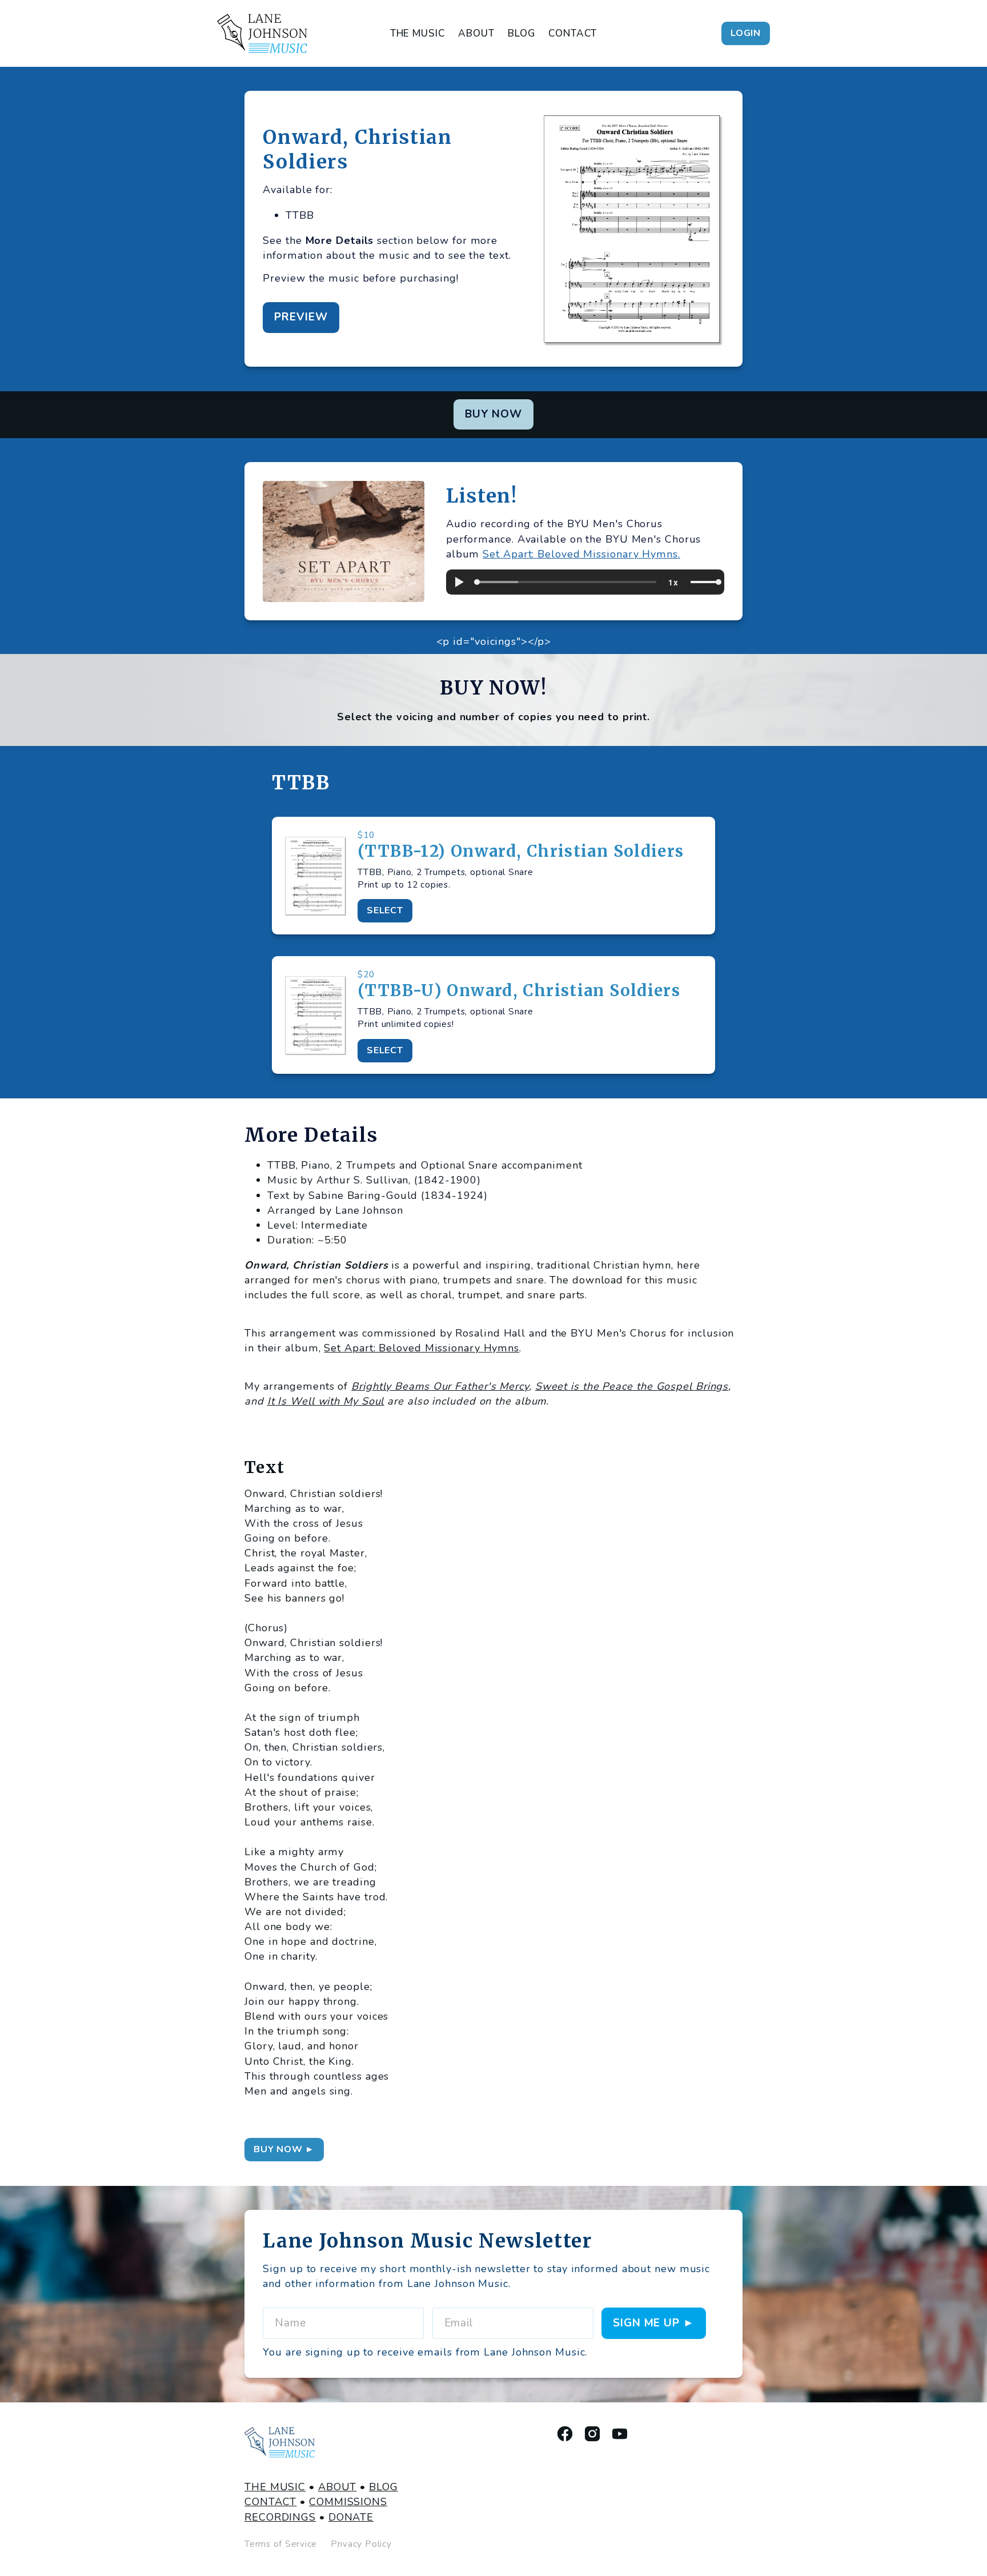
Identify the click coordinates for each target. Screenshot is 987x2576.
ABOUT (476, 33)
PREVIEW (301, 317)
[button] (459, 582)
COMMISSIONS (348, 2502)
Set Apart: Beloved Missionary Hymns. (581, 554)
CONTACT (573, 33)
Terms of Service (281, 2544)
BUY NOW (494, 414)
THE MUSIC (418, 33)
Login (746, 33)
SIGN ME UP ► (654, 2323)
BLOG (521, 33)
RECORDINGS (280, 2517)
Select (385, 910)
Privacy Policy (361, 2544)
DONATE (351, 2517)
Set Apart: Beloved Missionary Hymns (422, 1348)
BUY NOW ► (284, 2149)
